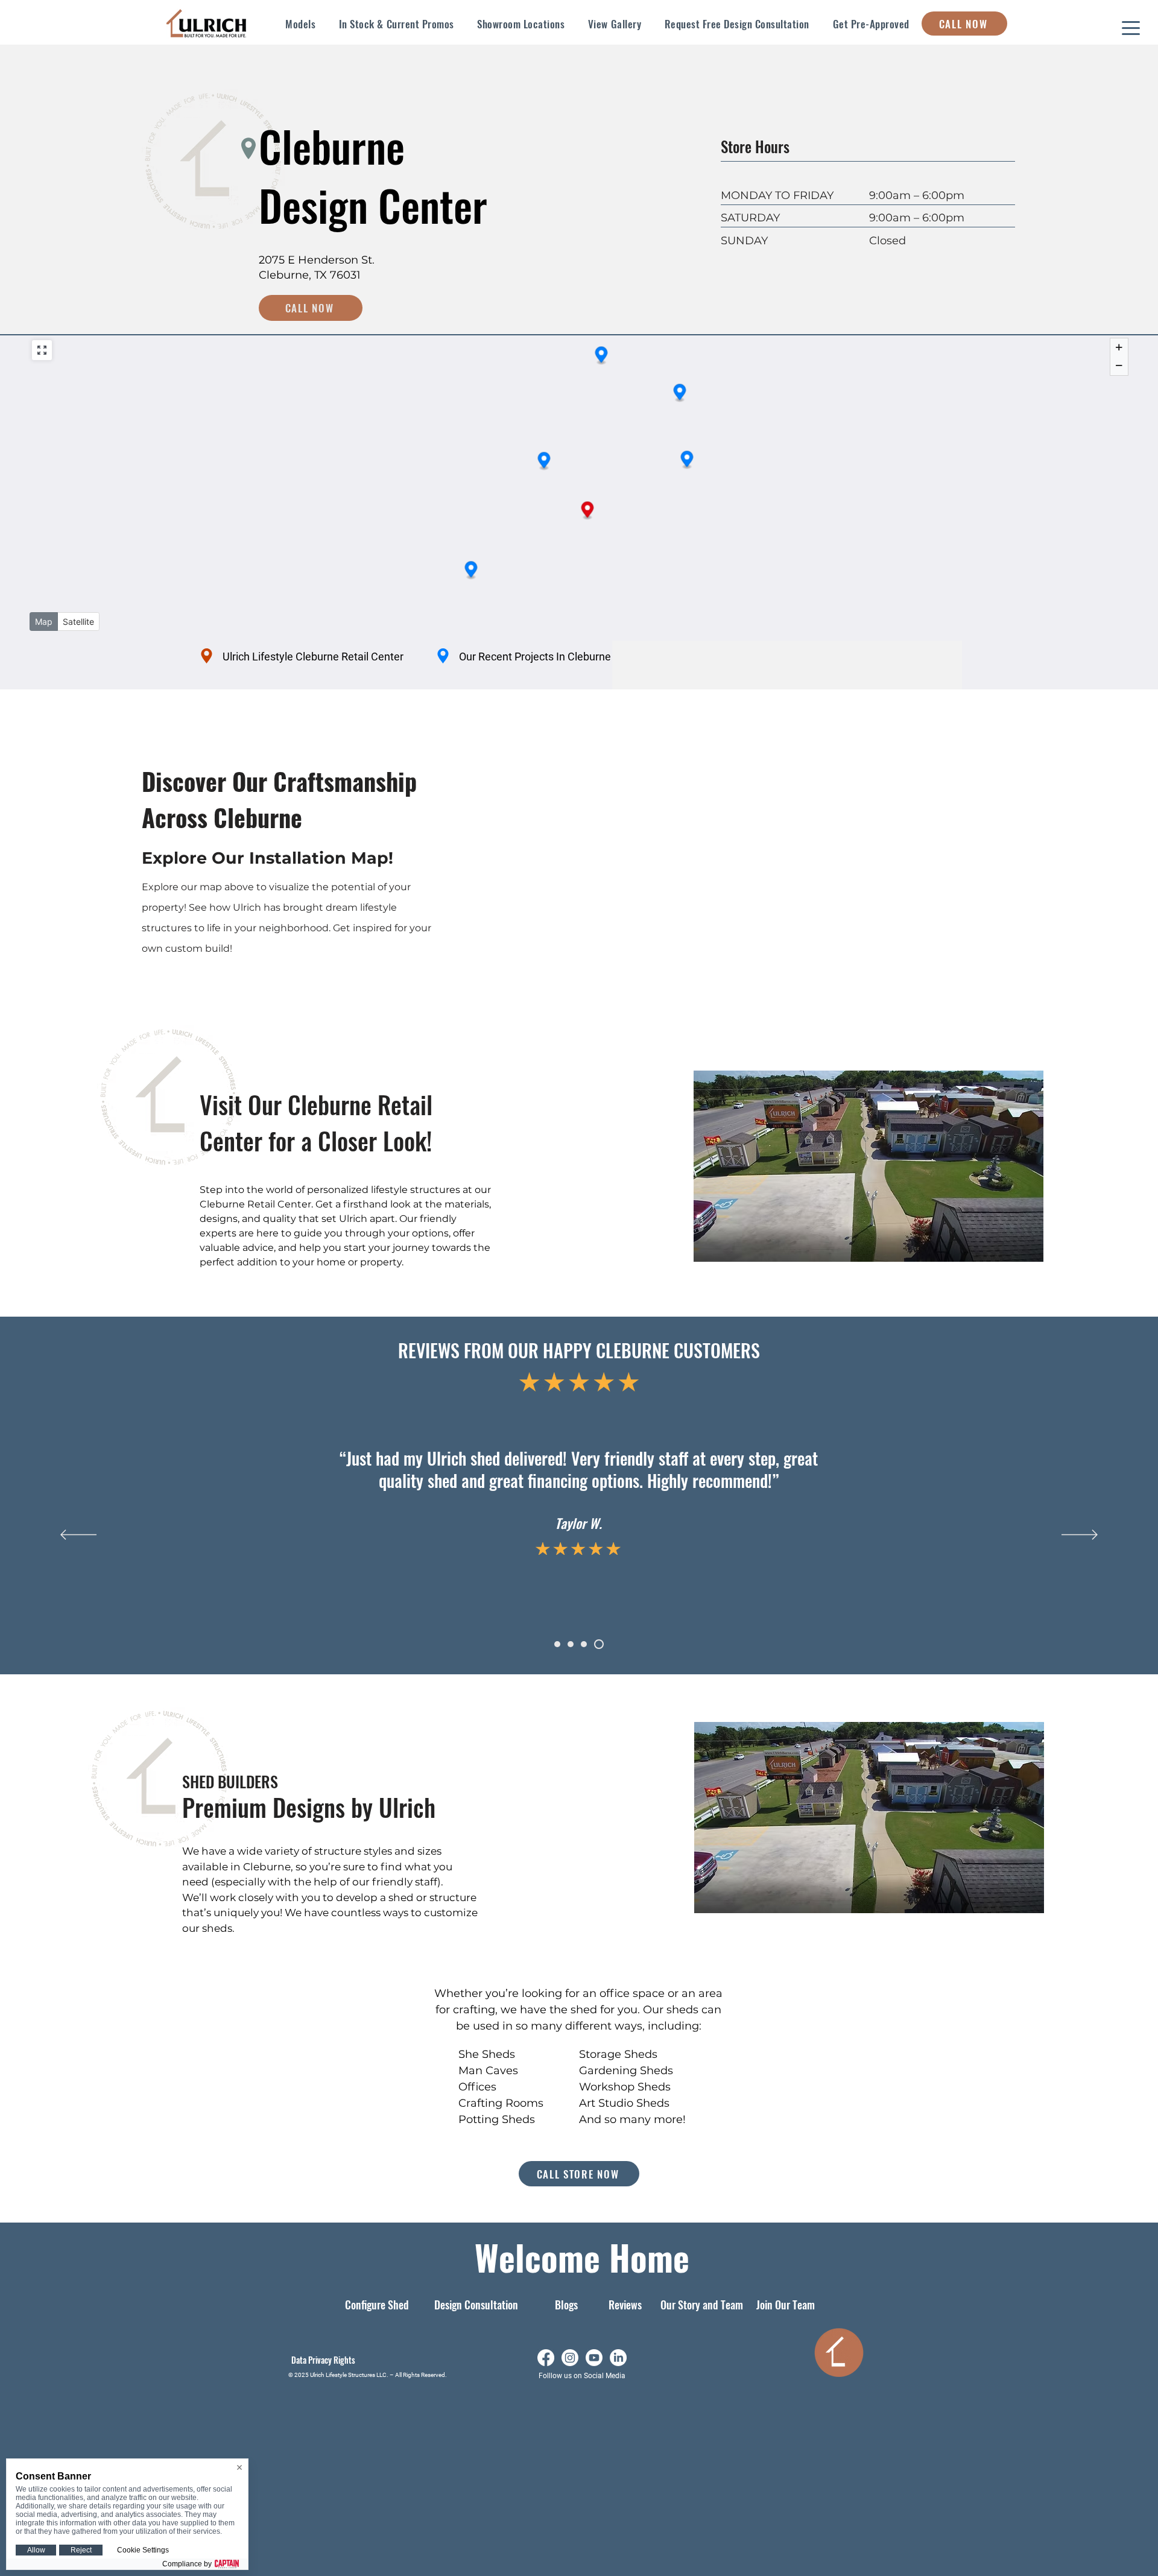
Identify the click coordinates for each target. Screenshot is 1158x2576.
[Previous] (78, 1536)
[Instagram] (570, 2358)
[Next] (1080, 1536)
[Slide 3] (584, 1644)
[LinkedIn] (618, 2358)
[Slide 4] (599, 1644)
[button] (301, 24)
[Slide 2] (571, 1644)
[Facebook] (546, 2358)
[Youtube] (594, 2358)
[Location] (206, 656)
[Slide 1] (557, 1644)
